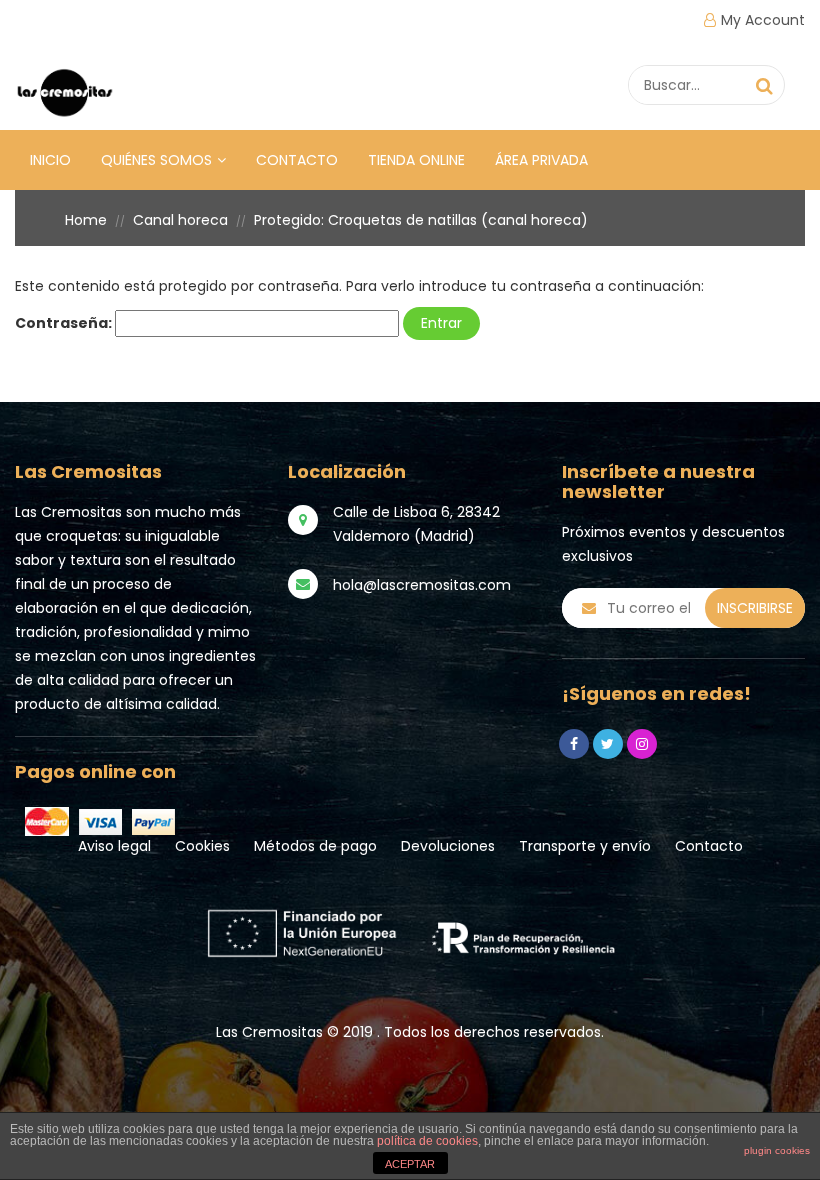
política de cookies (427, 1141)
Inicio (50, 160)
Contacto (297, 160)
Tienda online (416, 160)
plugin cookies (777, 1150)
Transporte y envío (585, 846)
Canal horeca (180, 220)
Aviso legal (114, 846)
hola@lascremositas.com (422, 585)
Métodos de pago (315, 846)
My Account (763, 20)
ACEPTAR (410, 1164)
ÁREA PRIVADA (541, 160)
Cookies (202, 846)
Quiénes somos (156, 160)
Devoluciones (448, 846)
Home (86, 220)
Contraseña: (65, 323)
